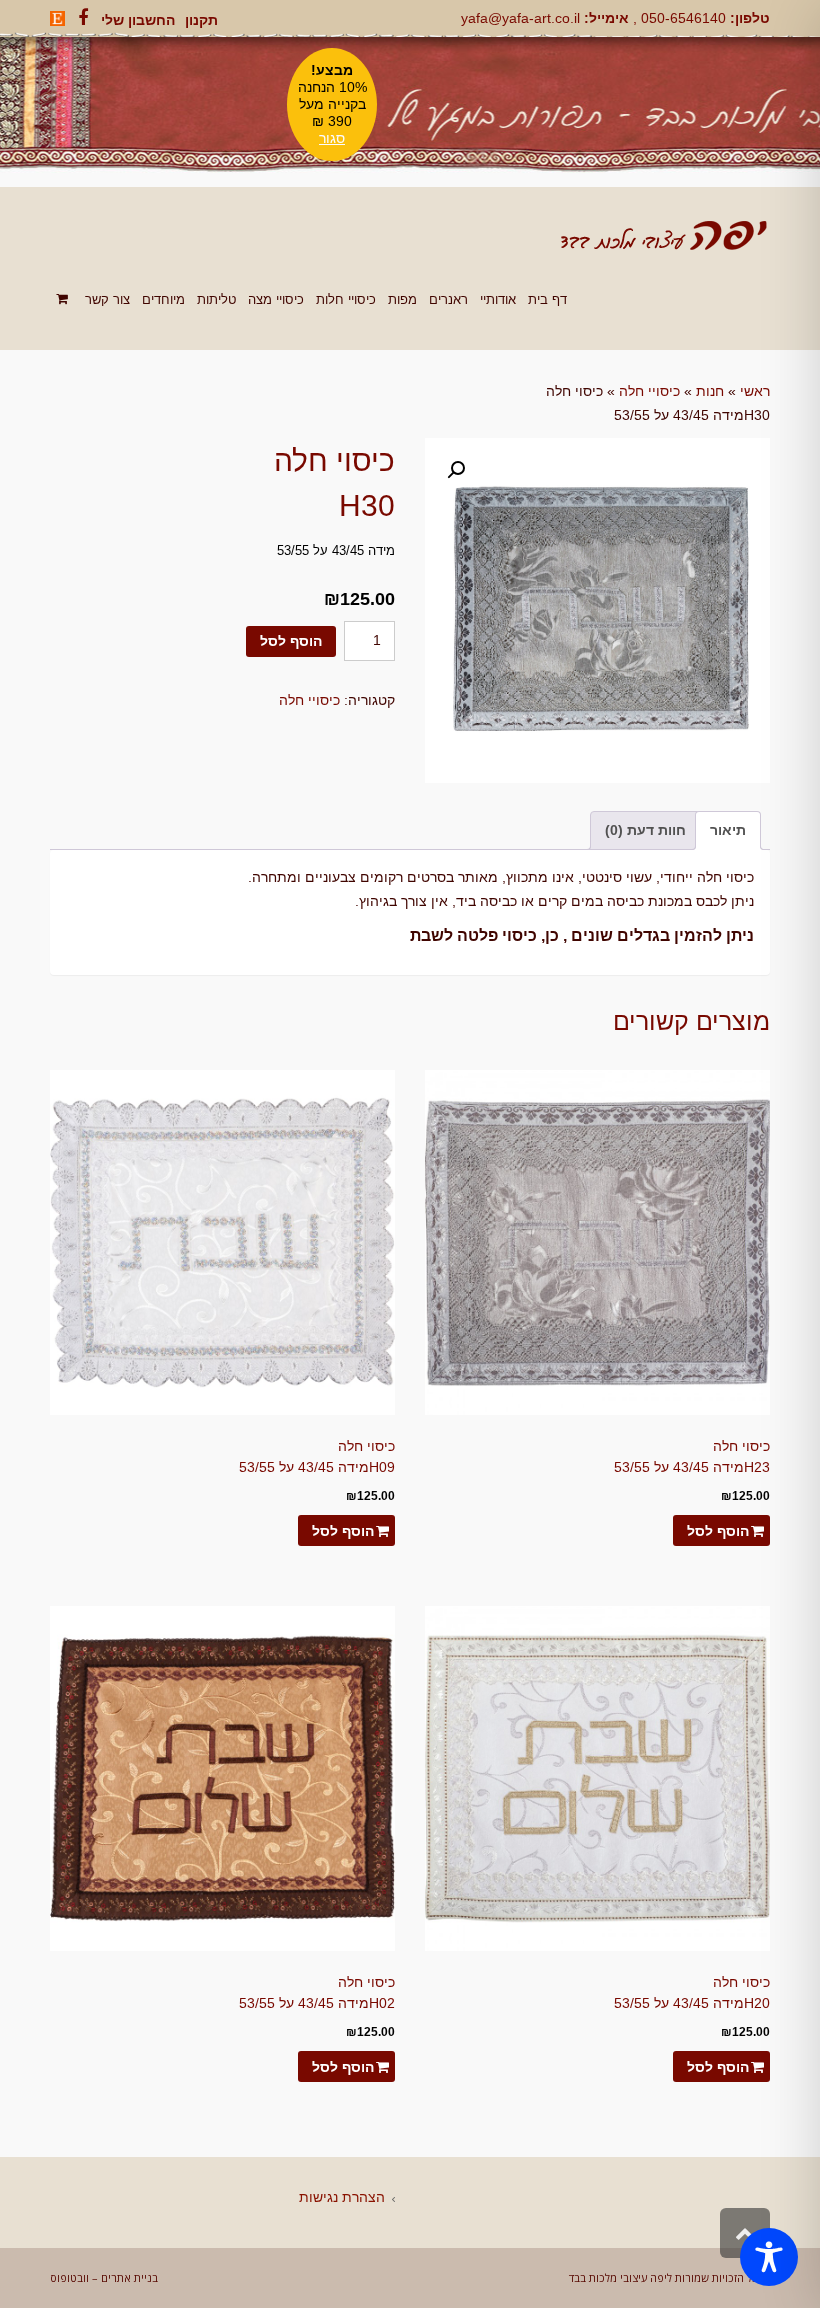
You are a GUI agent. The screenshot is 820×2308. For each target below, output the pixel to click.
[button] (456, 470)
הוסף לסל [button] (718, 1531)
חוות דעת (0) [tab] (645, 830)
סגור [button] (332, 138)
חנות (710, 391)
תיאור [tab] (728, 830)
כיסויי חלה (649, 391)
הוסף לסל (291, 641)
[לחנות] (64, 299)
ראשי (755, 391)
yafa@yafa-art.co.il (520, 18)
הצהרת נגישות (342, 2197)
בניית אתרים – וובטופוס (104, 2277)
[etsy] (57, 18)
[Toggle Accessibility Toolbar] (769, 2257)
